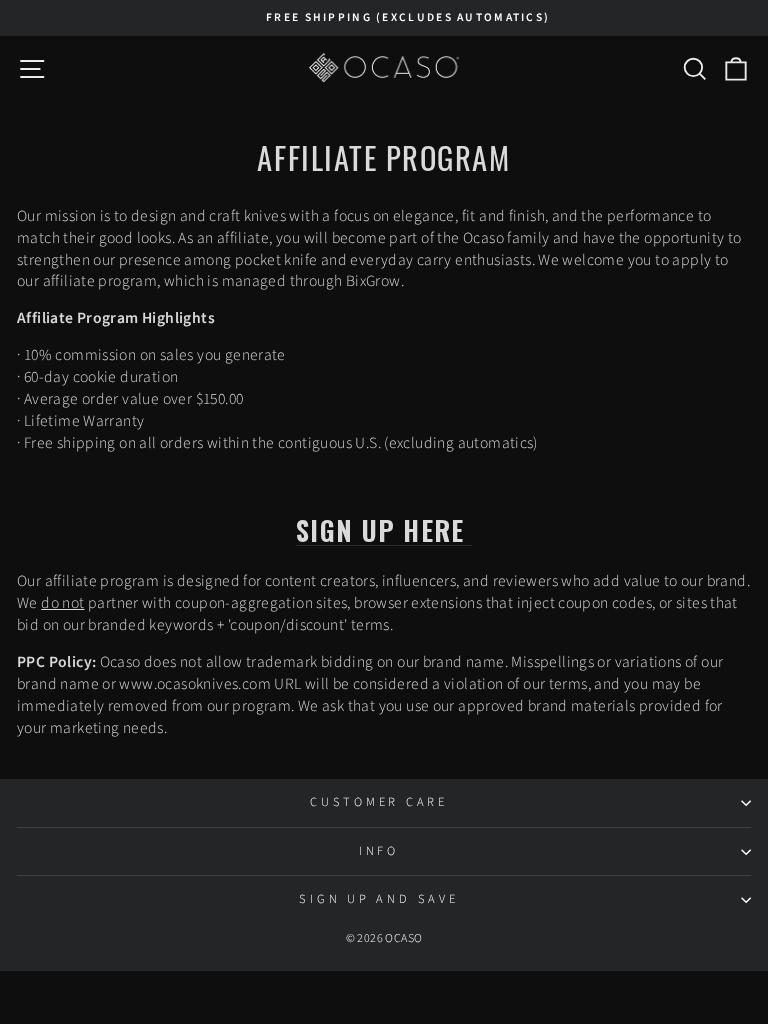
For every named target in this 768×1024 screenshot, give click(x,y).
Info (379, 851)
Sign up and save (378, 899)
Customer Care (379, 802)
